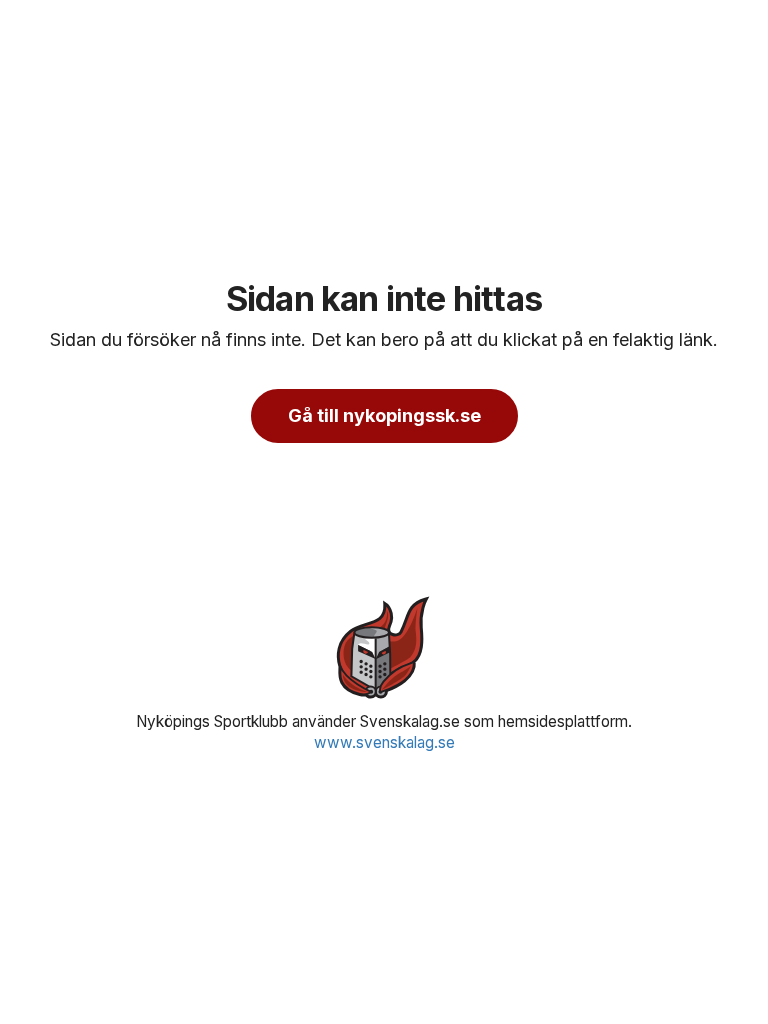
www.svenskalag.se (384, 742)
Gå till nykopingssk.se (384, 415)
